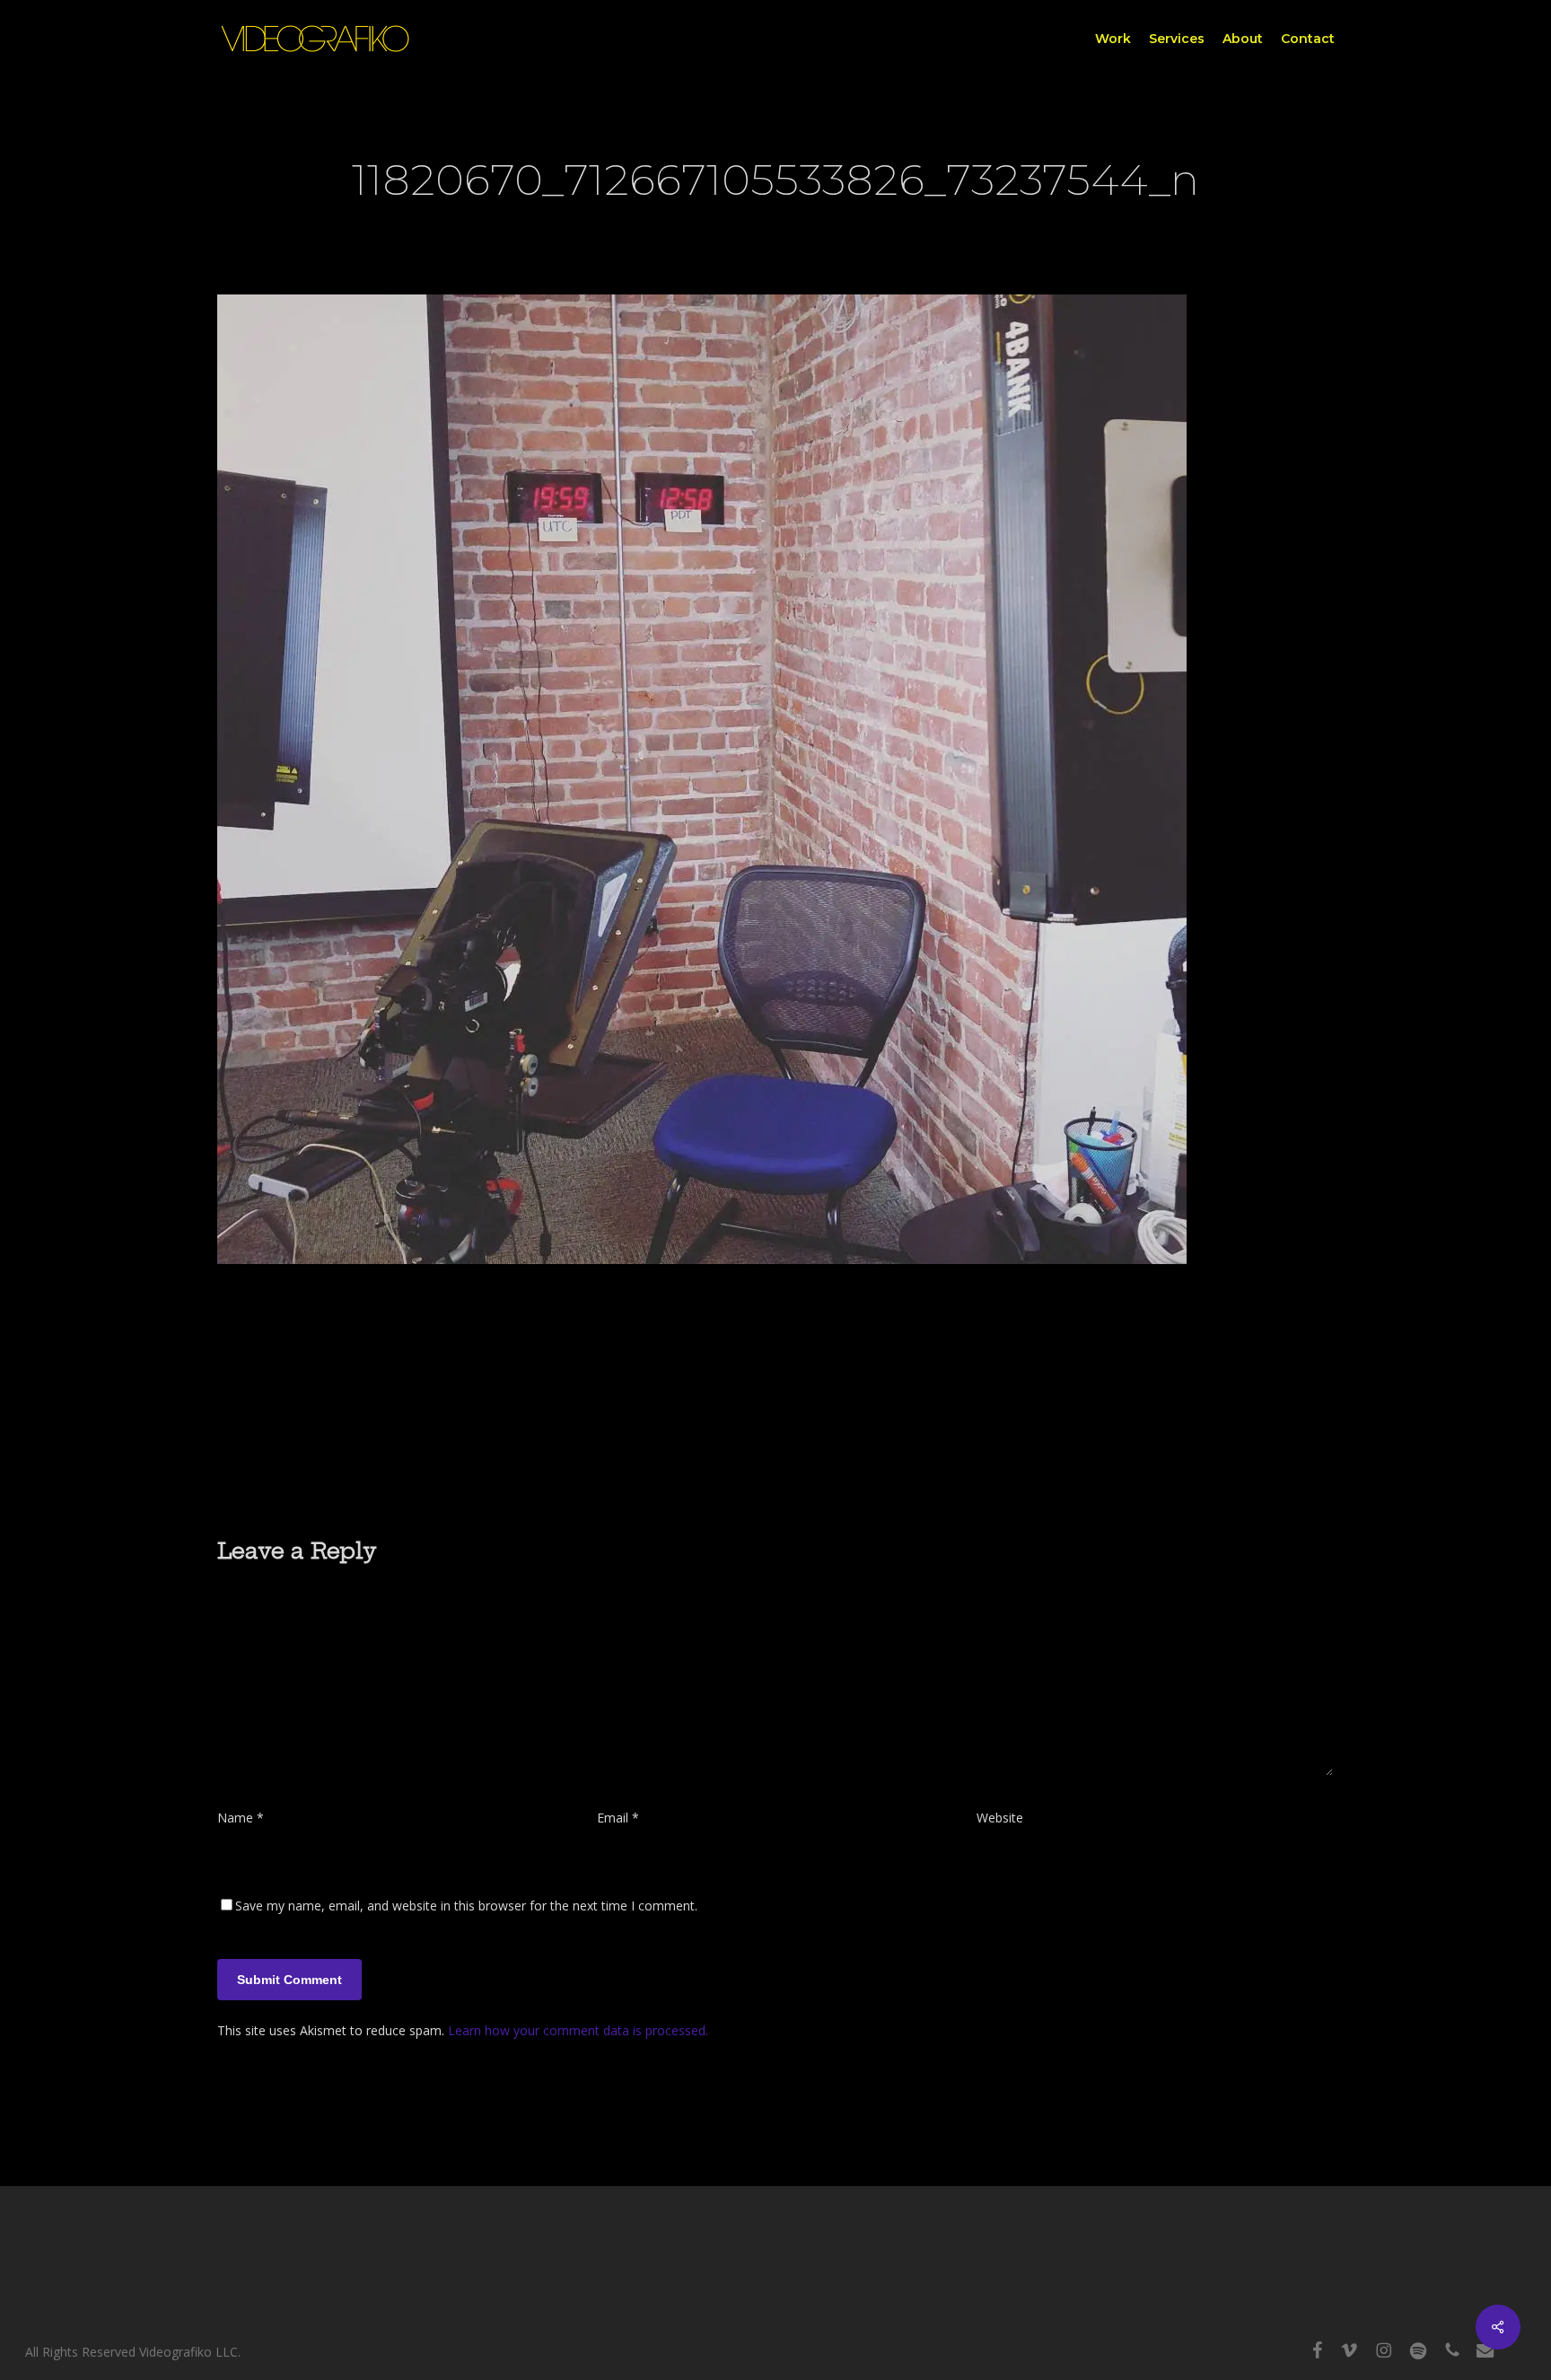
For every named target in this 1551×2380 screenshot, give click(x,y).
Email (618, 1818)
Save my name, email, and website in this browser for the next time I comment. (466, 1906)
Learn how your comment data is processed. (578, 2030)
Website (1000, 1818)
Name (241, 1818)
